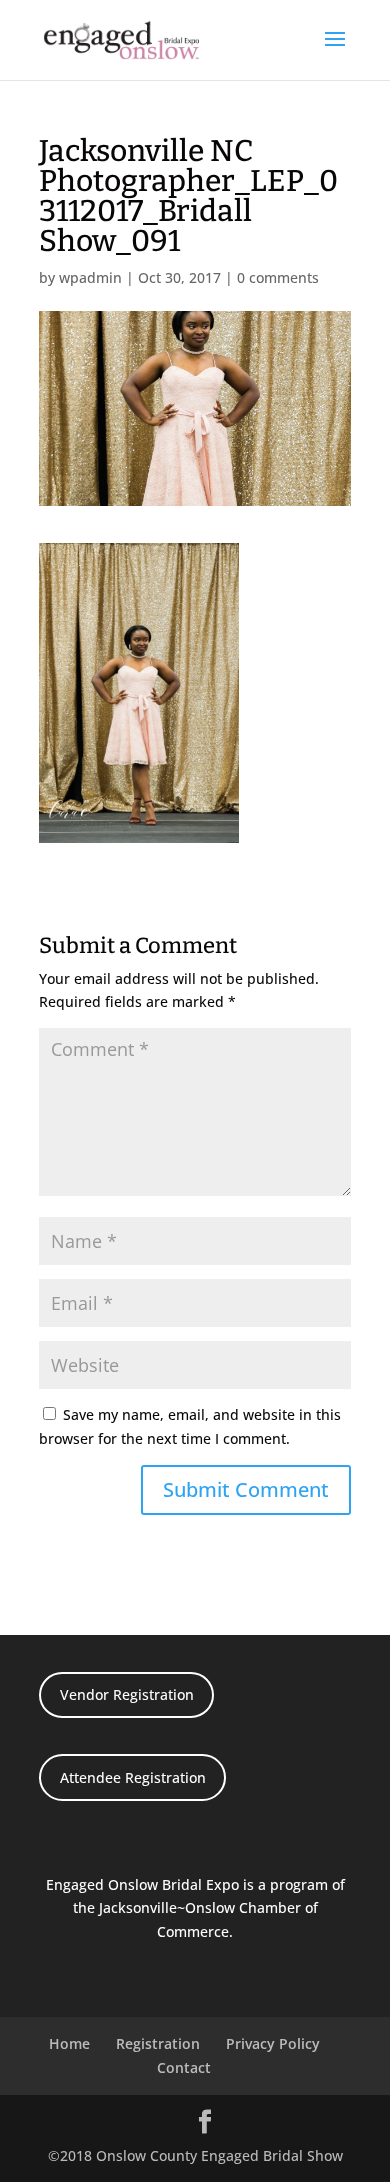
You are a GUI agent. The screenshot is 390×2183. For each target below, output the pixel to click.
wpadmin (90, 277)
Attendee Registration (133, 1777)
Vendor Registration (127, 1694)
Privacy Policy (273, 2043)
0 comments (278, 277)
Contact (184, 2067)
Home (69, 2043)
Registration (158, 2043)
